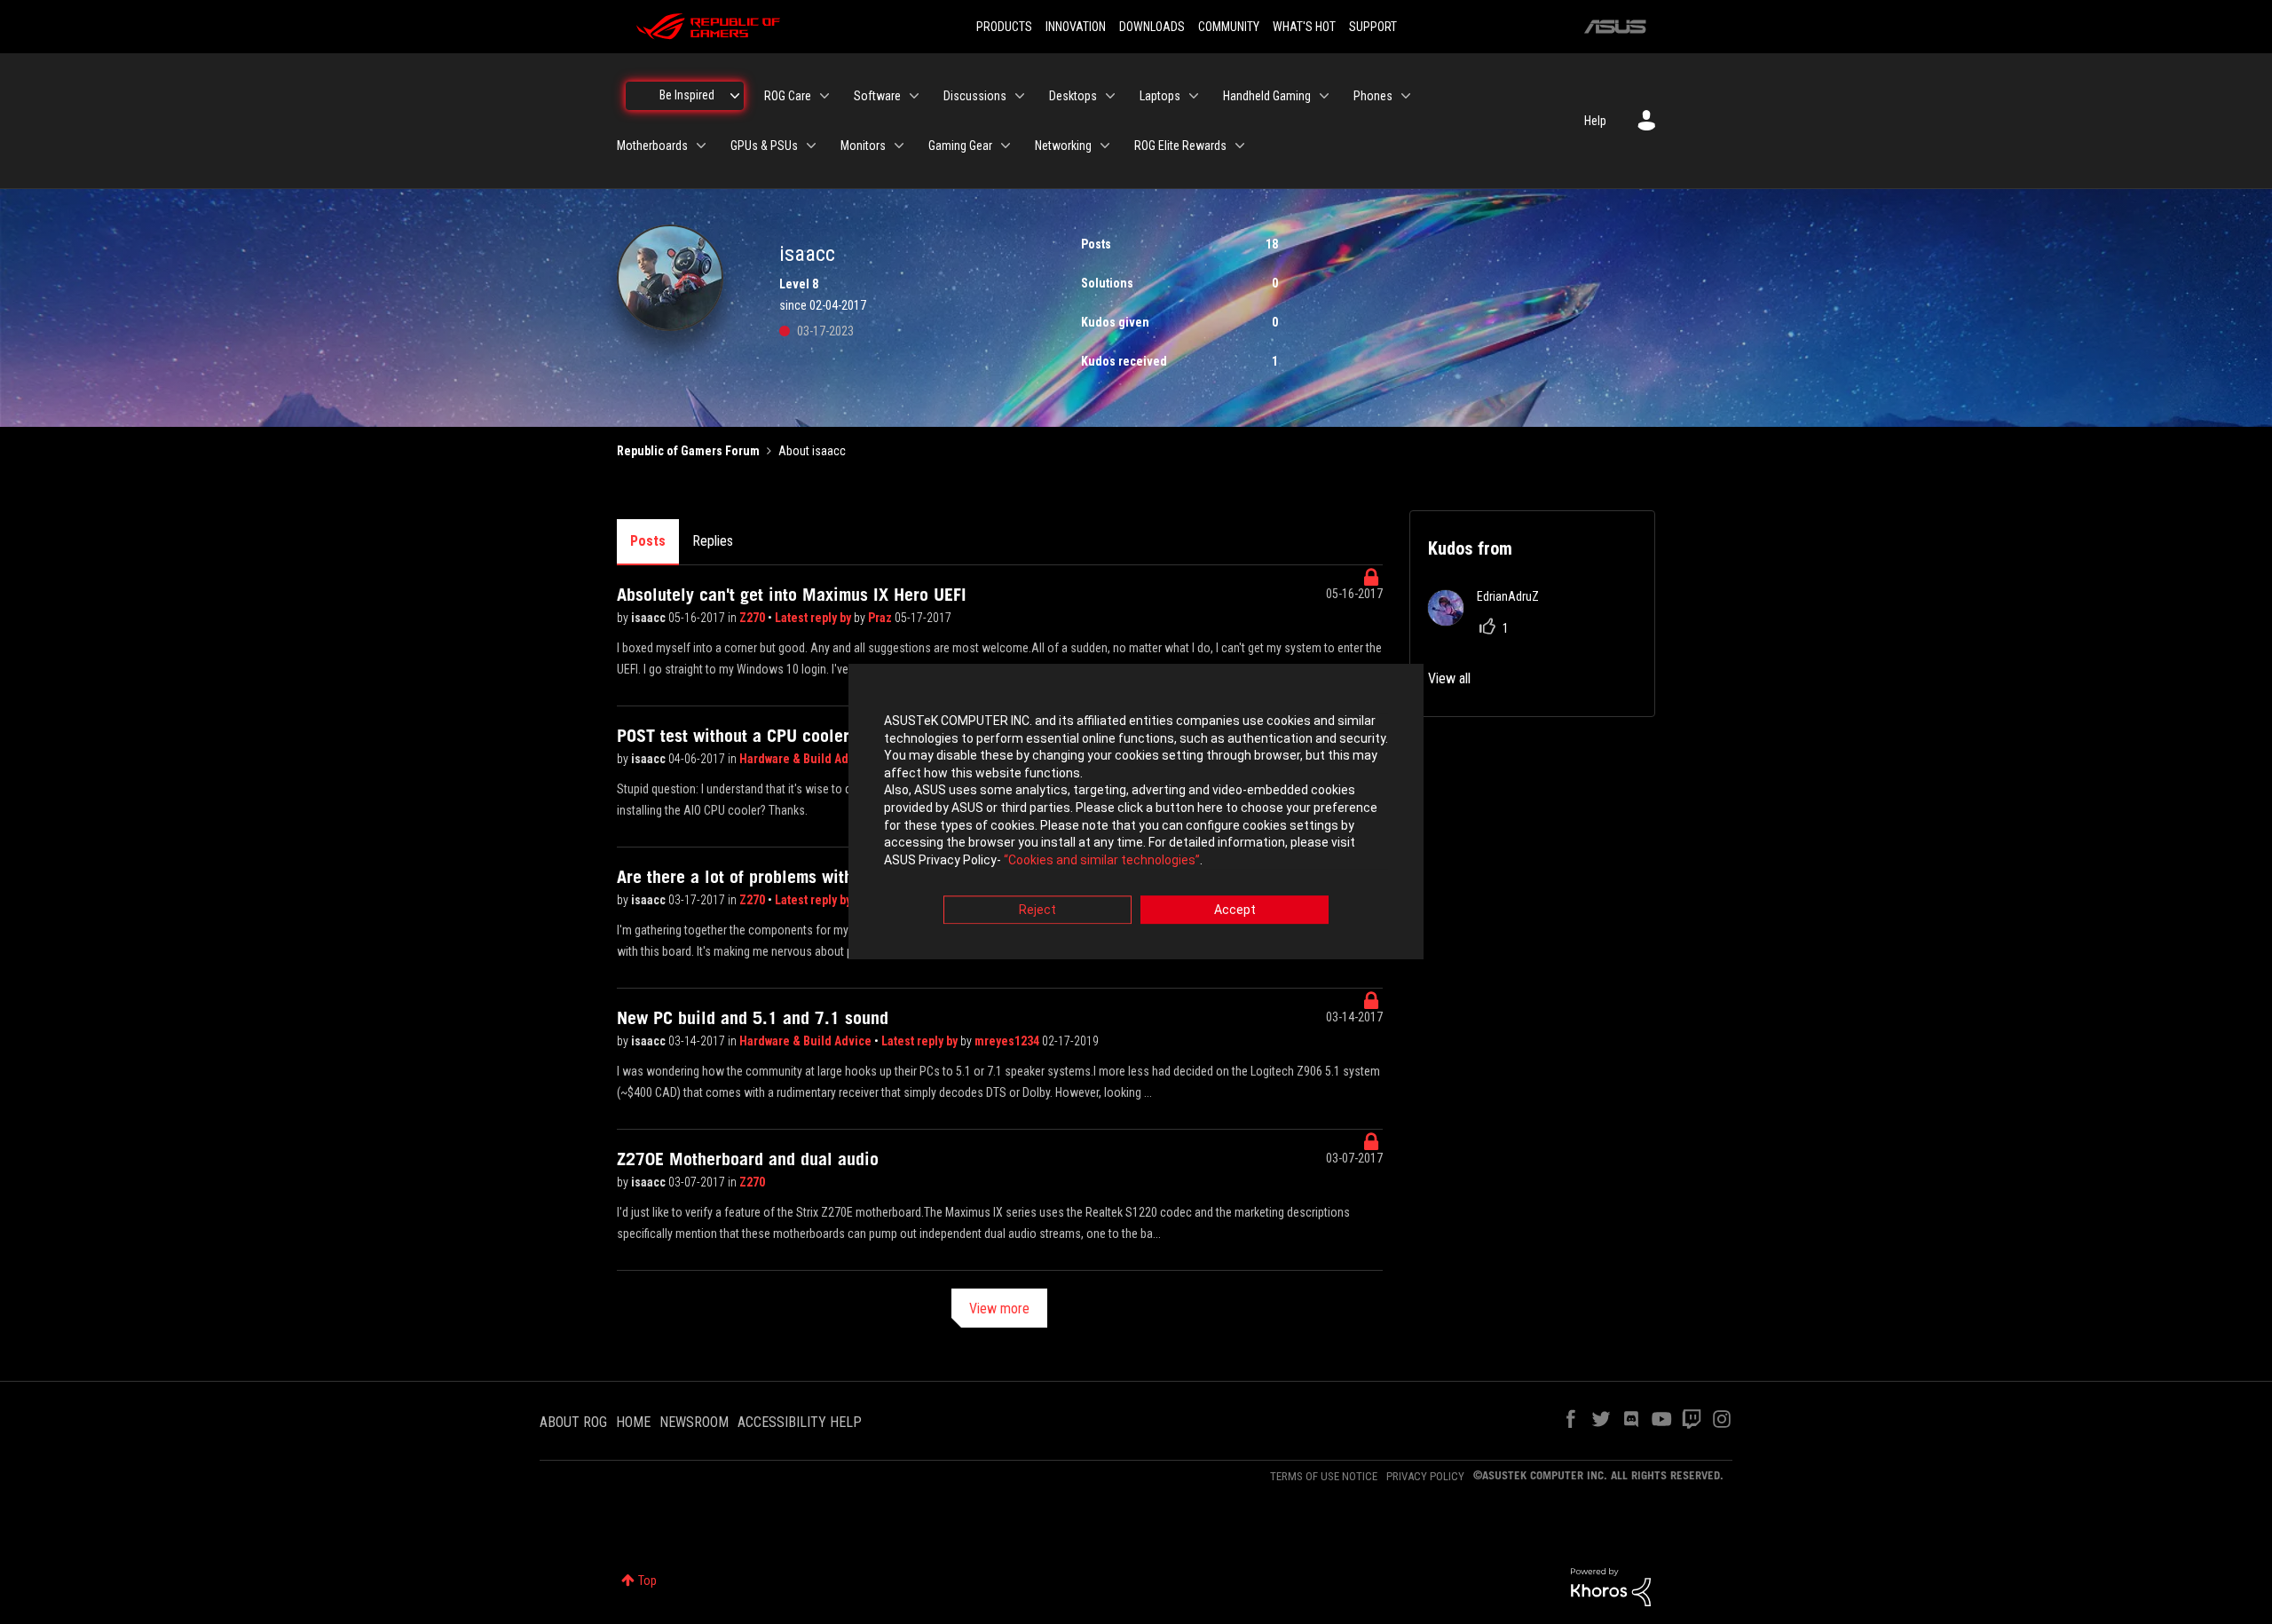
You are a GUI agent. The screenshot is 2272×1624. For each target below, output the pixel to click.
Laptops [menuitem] (1160, 96)
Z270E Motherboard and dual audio (748, 1159)
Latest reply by (814, 618)
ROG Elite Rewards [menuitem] (1180, 146)
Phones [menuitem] (1373, 96)
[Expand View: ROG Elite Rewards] (1240, 146)
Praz (881, 618)
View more (999, 1309)
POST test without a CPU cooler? (737, 736)
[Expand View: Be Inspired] (735, 96)
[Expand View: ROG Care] (824, 96)
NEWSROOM (694, 1422)
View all (1449, 678)
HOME (633, 1422)
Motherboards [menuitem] (652, 146)
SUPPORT (1373, 27)
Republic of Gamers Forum (688, 451)
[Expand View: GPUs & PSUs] (811, 146)
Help (1595, 121)
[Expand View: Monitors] (899, 146)
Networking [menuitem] (1063, 146)
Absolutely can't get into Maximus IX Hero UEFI (792, 595)
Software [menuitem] (877, 96)
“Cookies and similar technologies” (1102, 860)
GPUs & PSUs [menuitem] (764, 146)
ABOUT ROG (573, 1422)
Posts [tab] (648, 541)
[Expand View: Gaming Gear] (1006, 146)
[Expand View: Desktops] (1110, 96)
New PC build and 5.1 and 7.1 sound (753, 1018)
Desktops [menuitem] (1073, 96)
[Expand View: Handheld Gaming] (1324, 96)
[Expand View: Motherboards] (701, 146)
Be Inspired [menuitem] (687, 95)
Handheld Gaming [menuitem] (1267, 96)
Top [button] (647, 1581)
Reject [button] (1037, 911)
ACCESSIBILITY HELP (800, 1422)
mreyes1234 (1008, 1041)
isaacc (650, 618)
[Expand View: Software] (914, 96)
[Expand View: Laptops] (1194, 96)
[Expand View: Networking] (1105, 146)
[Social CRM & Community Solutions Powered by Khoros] (1611, 1586)
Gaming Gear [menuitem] (960, 146)
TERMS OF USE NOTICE (1324, 1476)
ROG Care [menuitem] (788, 96)
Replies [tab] (713, 541)
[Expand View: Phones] (1406, 96)
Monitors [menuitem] (863, 146)
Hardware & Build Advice (807, 759)
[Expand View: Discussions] (1020, 96)
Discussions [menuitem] (975, 96)
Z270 (753, 618)
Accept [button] (1235, 911)
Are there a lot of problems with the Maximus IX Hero (815, 877)
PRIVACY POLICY (1425, 1476)
